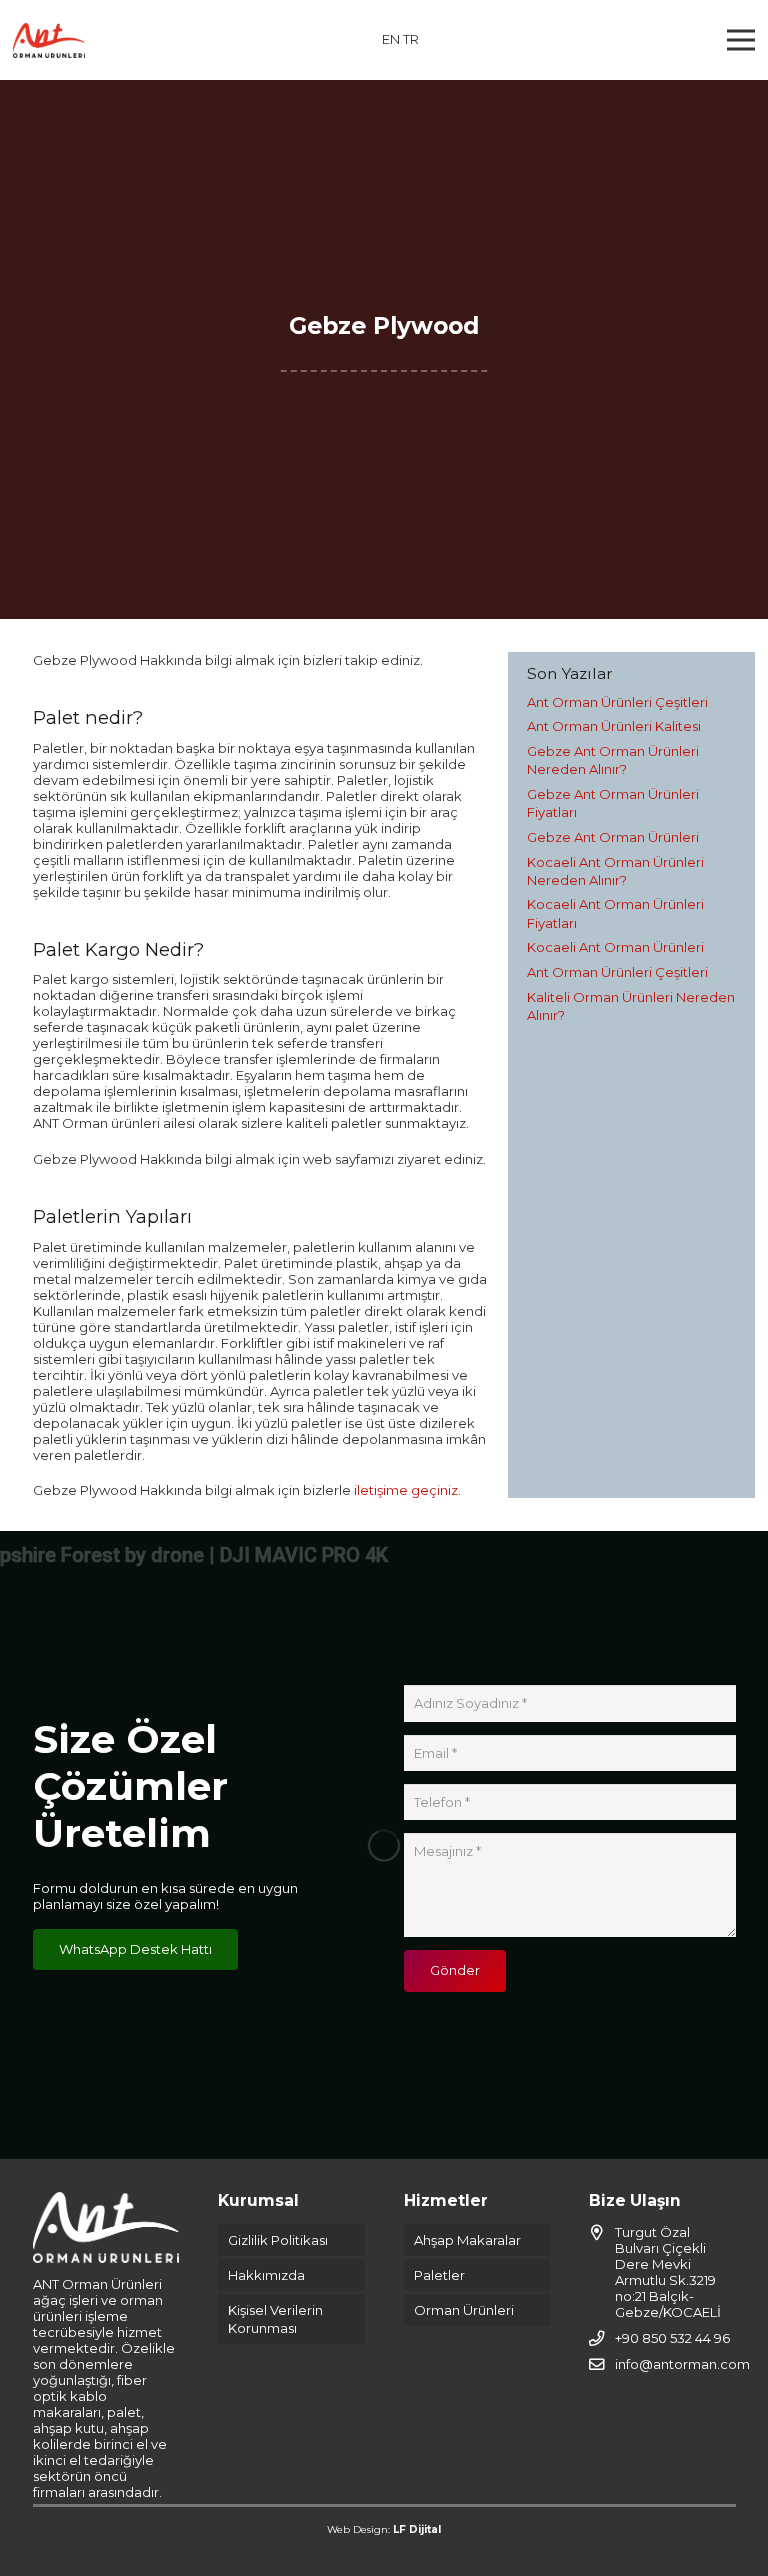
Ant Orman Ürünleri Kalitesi (614, 726)
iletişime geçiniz (406, 1490)
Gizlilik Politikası (278, 2240)
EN (391, 39)
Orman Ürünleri (464, 2310)
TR (411, 39)
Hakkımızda (266, 2275)
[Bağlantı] (49, 40)
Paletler (439, 2275)
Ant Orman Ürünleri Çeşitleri (617, 702)
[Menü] (741, 40)
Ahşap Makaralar (467, 2240)
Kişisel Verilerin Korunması (275, 2319)
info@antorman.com (682, 2364)
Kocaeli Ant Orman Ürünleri (615, 947)
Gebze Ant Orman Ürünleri (613, 837)
